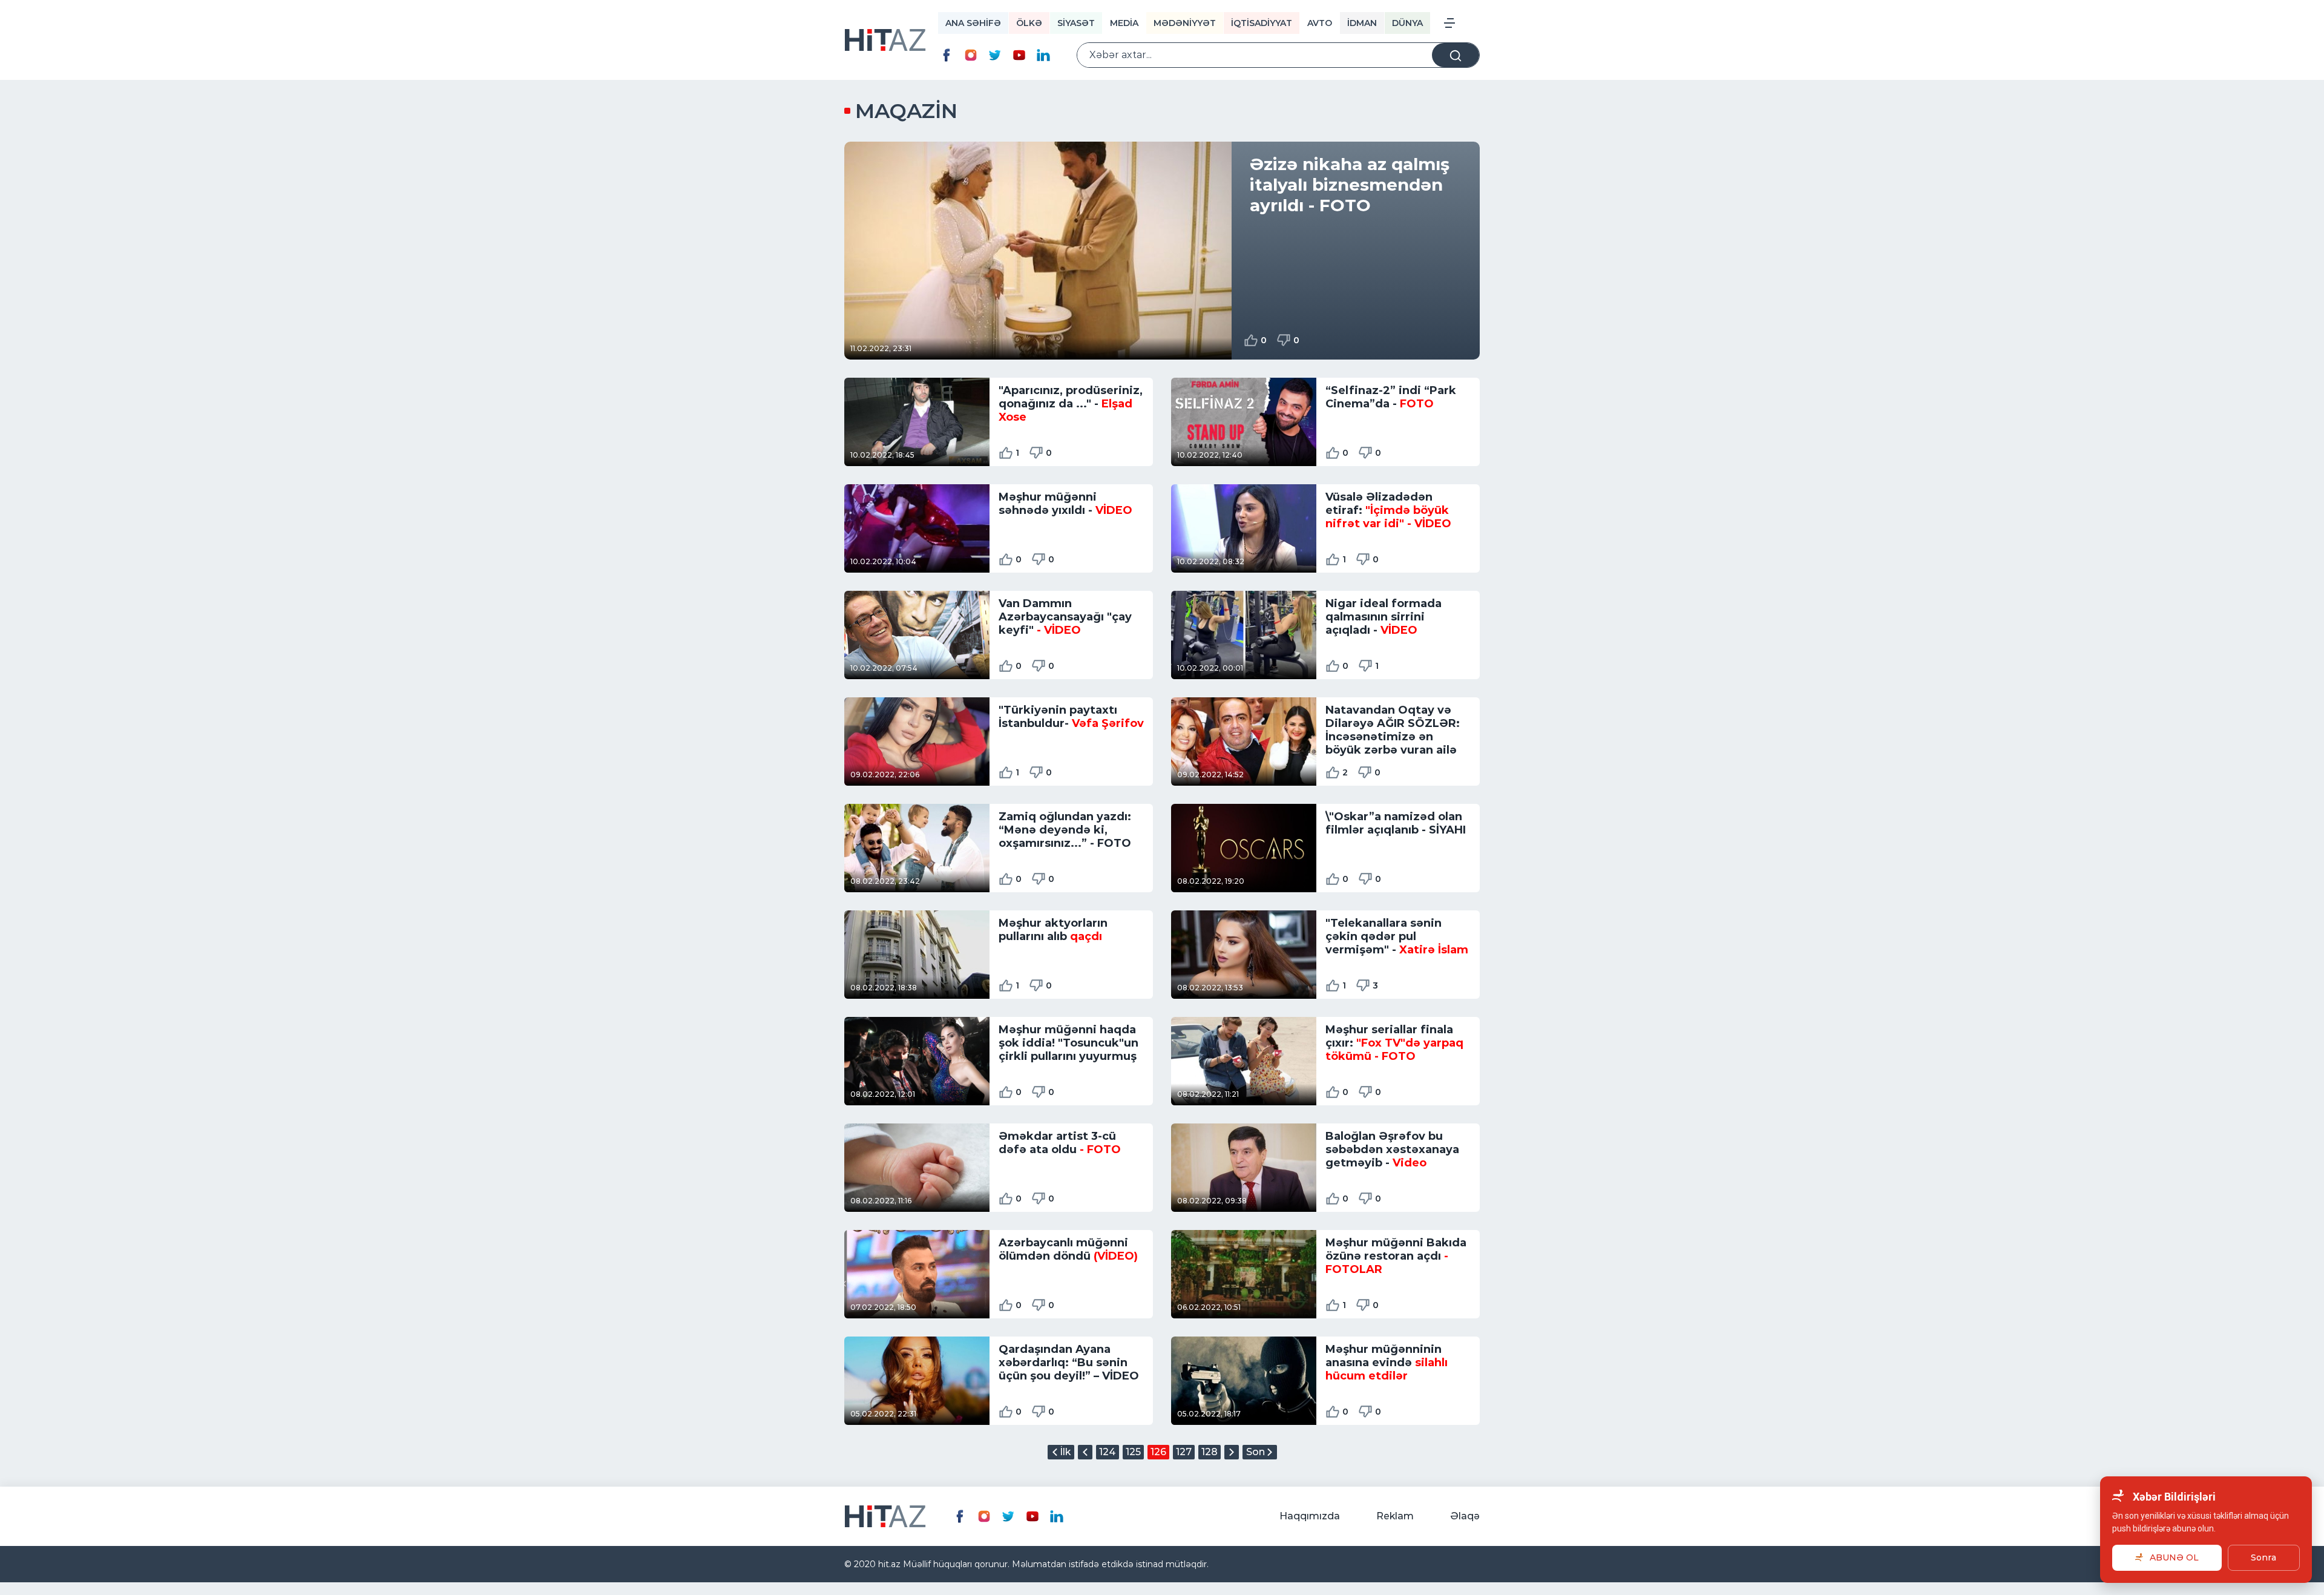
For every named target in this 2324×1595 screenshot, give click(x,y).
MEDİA (1124, 23)
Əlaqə (1465, 1516)
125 (1133, 1452)
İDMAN (1362, 23)
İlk (1065, 1452)
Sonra (2263, 1557)
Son (1256, 1452)
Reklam (1395, 1516)
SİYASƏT (1076, 23)
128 (1210, 1452)
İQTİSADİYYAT (1262, 23)
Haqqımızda (1310, 1516)
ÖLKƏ (1029, 23)
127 (1184, 1452)
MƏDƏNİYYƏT (1185, 23)
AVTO (1320, 23)
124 (1108, 1452)
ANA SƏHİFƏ (973, 23)
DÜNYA (1407, 23)
